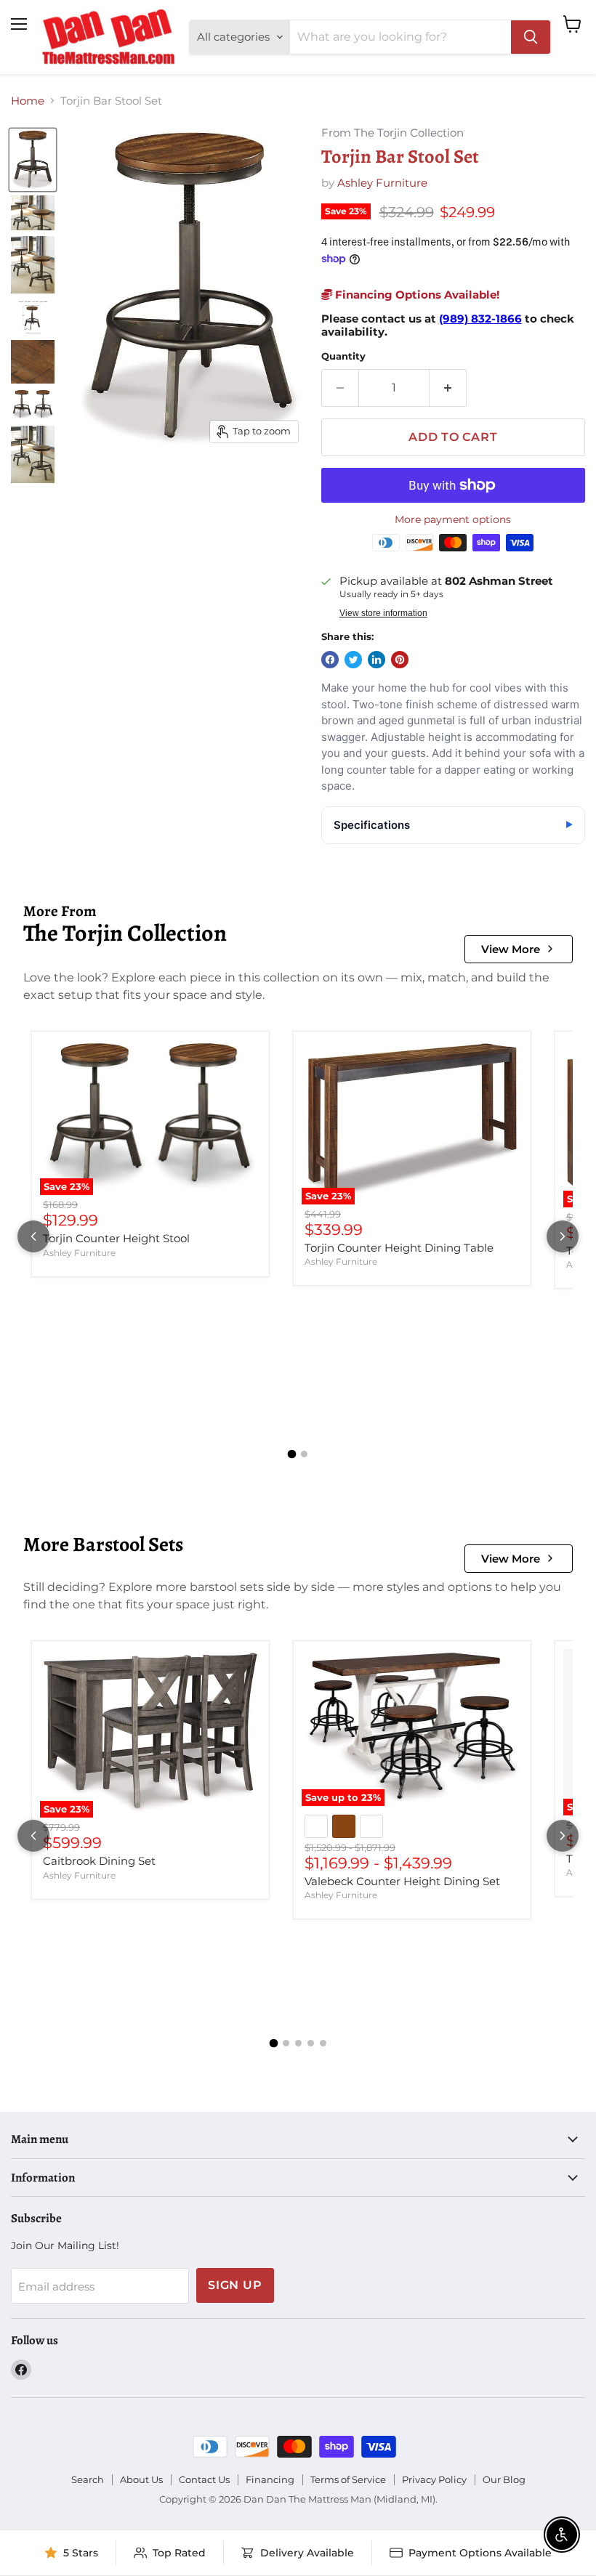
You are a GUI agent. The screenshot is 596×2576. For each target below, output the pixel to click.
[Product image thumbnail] (33, 213)
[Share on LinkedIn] (376, 660)
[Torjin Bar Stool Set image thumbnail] (33, 160)
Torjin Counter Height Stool (116, 1238)
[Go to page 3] (298, 2043)
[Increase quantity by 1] (448, 388)
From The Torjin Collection (392, 133)
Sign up (235, 2285)
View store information (383, 613)
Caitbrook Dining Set (99, 1861)
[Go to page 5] (323, 2043)
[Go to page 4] (311, 2043)
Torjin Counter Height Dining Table (399, 1248)
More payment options (453, 519)
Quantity (343, 356)
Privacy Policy (434, 2479)
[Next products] (563, 1236)
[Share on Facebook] (330, 660)
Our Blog (504, 2479)
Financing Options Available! (416, 295)
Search (88, 2479)
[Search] (531, 37)
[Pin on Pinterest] (400, 660)
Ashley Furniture (382, 183)
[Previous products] (33, 1236)
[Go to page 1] (292, 1454)
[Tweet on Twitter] (353, 660)
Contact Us (204, 2479)
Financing (270, 2479)
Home (28, 101)
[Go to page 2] (304, 1454)
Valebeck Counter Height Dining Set (402, 1881)
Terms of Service (348, 2479)
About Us (141, 2479)
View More (511, 949)
